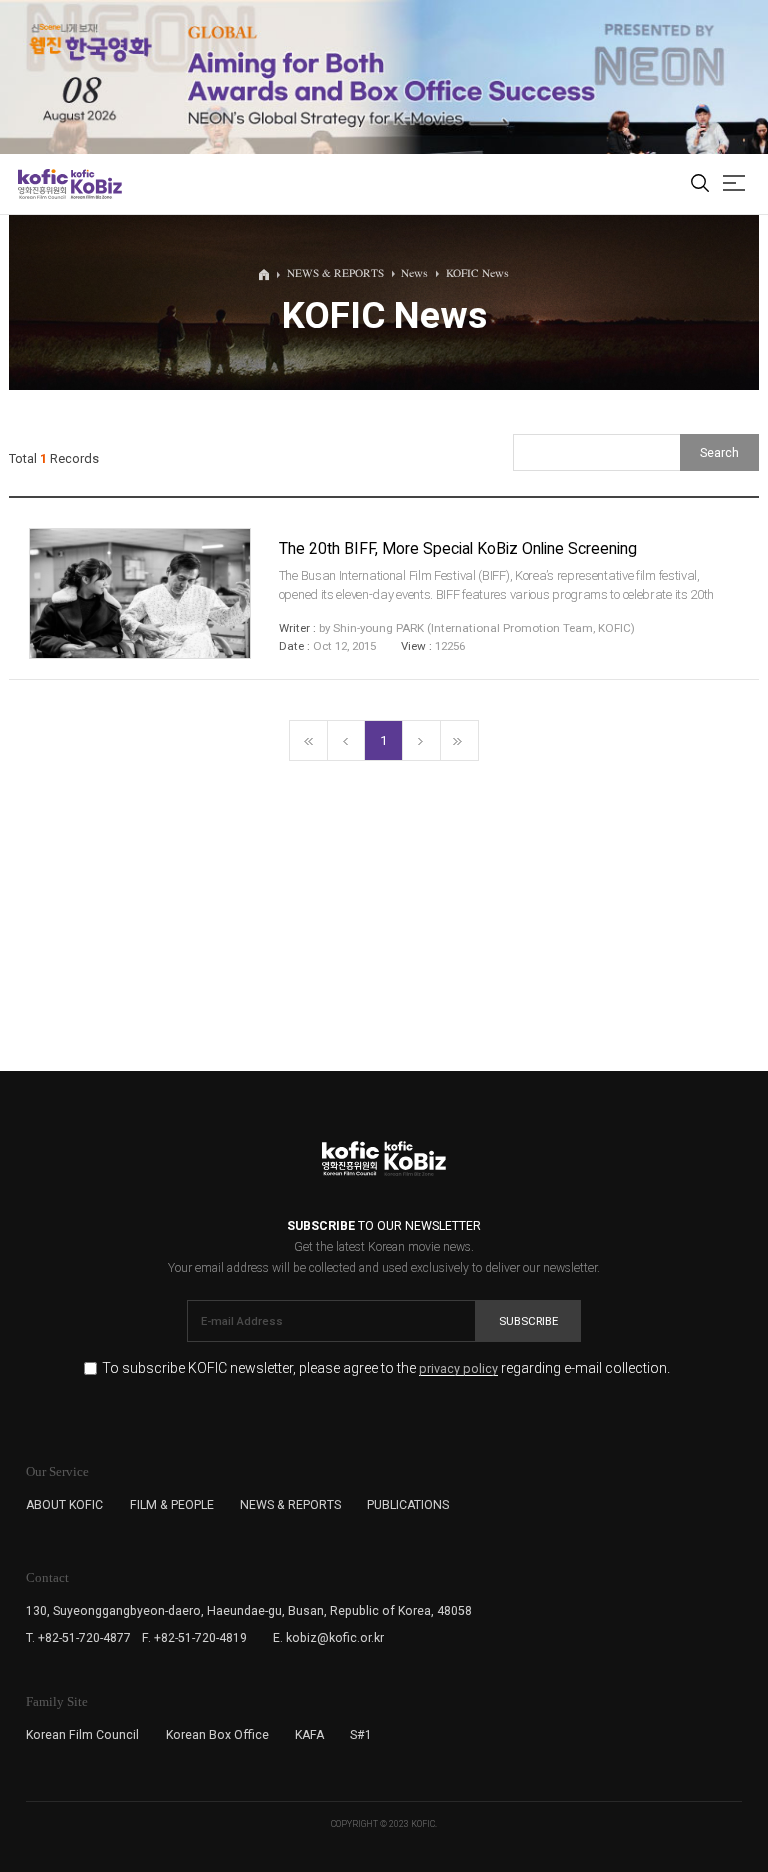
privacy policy (458, 1369)
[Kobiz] (95, 184)
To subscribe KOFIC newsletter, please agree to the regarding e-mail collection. (386, 1368)
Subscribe (528, 1321)
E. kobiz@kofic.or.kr (328, 1638)
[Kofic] (43, 184)
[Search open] (700, 184)
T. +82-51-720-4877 (78, 1638)
